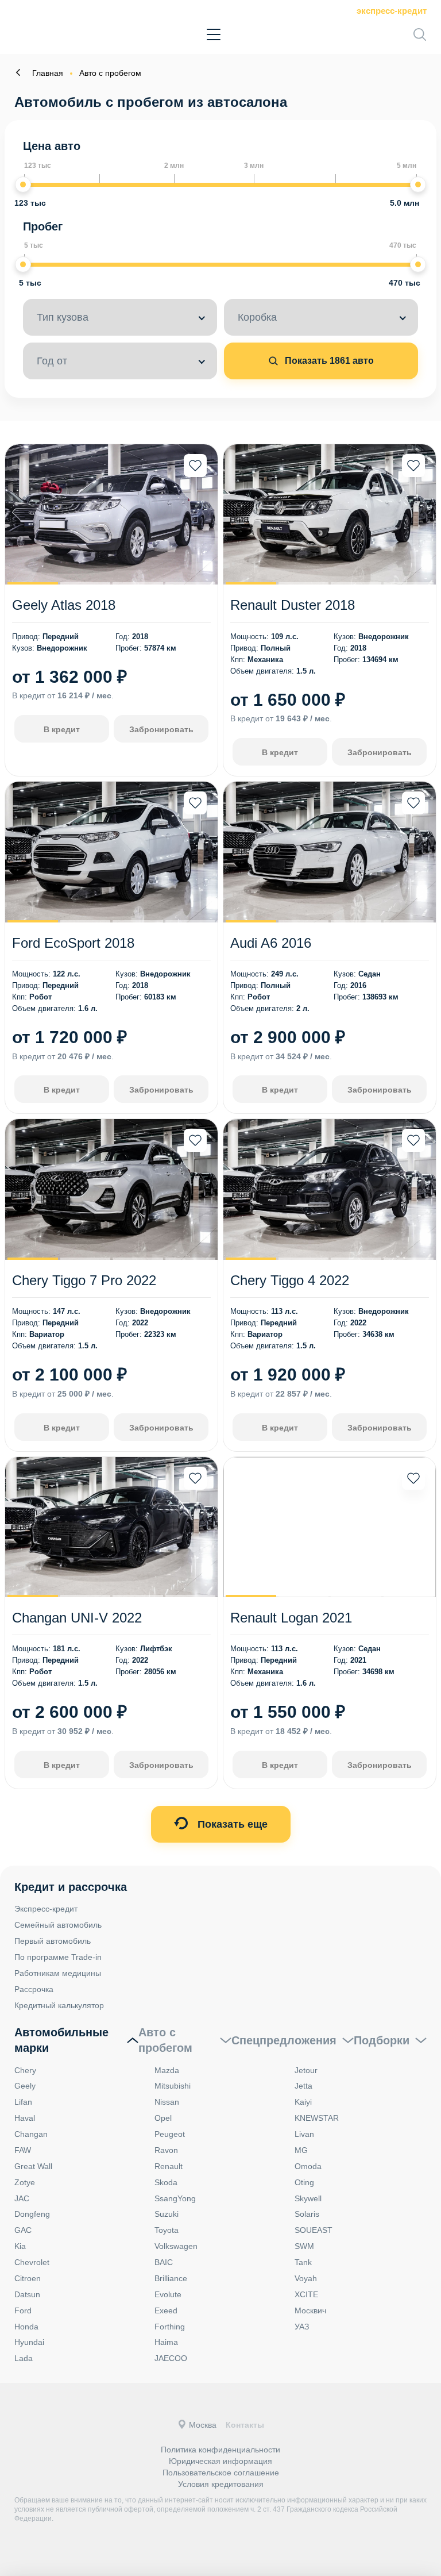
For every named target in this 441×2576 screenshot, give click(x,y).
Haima (166, 2342)
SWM (304, 2246)
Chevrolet (32, 2262)
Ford (23, 2310)
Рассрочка (34, 1989)
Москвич (310, 2310)
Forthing (170, 2327)
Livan (304, 2134)
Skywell (308, 2198)
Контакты (245, 2425)
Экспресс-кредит (392, 11)
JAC (22, 2198)
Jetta (303, 2086)
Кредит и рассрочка (71, 1887)
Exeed (166, 2310)
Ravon (166, 2150)
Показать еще (231, 1824)
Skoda (166, 2182)
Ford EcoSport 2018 (73, 943)
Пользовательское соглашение (221, 2473)
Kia (20, 2246)
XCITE (306, 2294)
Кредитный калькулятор (59, 2005)
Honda (26, 2327)
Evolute (168, 2294)
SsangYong (175, 2198)
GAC (23, 2230)
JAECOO (171, 2358)
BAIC (164, 2262)
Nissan (167, 2102)
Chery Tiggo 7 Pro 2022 (84, 1280)
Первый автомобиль (53, 1941)
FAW (23, 2150)
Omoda (308, 2166)
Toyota (167, 2230)
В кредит (62, 729)
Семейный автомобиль (58, 1925)
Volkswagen (176, 2246)
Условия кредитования (221, 2484)
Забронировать (161, 729)
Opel (163, 2118)
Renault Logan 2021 (291, 1618)
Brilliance (171, 2278)
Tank (303, 2262)
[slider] (23, 184)
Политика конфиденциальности (220, 2450)
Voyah (306, 2278)
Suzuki (167, 2214)
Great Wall (33, 2166)
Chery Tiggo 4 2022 (290, 1280)
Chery (25, 2070)
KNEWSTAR (317, 2118)
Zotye (25, 2182)
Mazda (167, 2070)
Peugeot (170, 2134)
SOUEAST (314, 2230)
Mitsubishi (173, 2086)
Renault (169, 2166)
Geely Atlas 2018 (64, 605)
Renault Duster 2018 (293, 605)
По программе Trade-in (58, 1957)
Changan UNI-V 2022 (77, 1618)
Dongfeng (32, 2214)
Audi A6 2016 (271, 943)
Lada (24, 2358)
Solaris (307, 2214)
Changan (31, 2134)
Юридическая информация (220, 2461)
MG (301, 2150)
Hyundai (29, 2342)
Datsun (27, 2294)
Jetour (306, 2070)
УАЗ (302, 2327)
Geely (25, 2086)
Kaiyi (303, 2102)
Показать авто (328, 361)
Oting (304, 2182)
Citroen (28, 2278)
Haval (25, 2118)
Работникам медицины (58, 1973)
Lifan (23, 2102)
